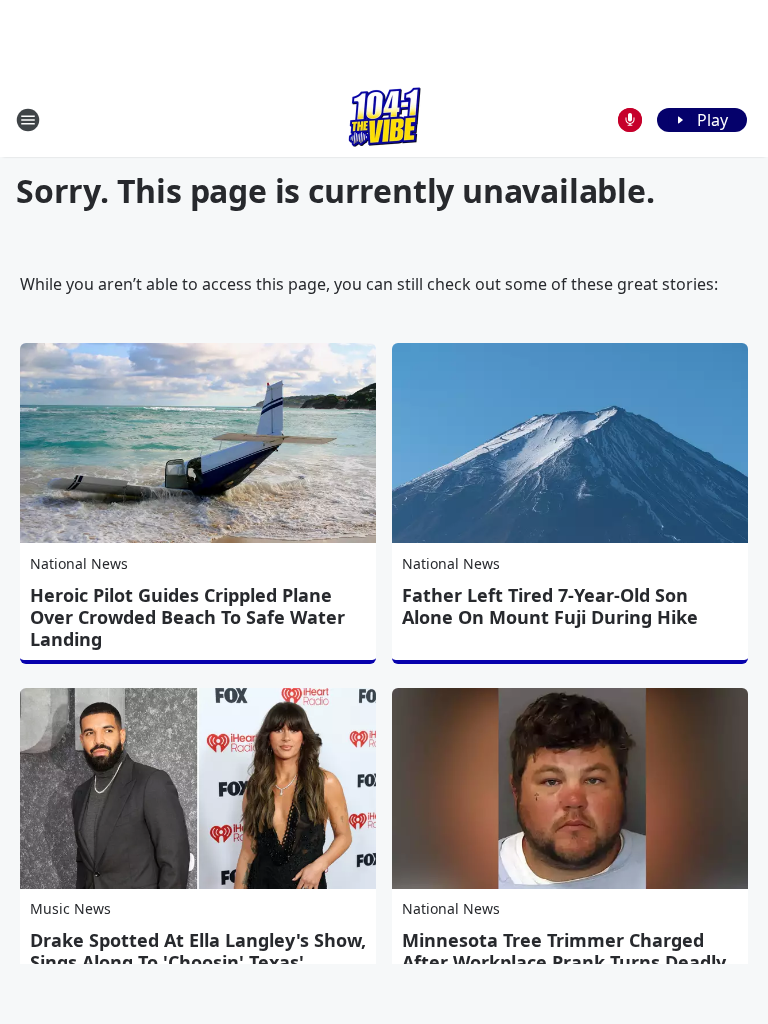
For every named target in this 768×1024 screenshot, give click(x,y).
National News (79, 563)
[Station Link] (384, 119)
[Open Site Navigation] (28, 120)
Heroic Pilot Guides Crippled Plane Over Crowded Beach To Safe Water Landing (187, 617)
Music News (70, 908)
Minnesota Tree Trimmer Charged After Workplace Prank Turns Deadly (564, 951)
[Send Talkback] (630, 120)
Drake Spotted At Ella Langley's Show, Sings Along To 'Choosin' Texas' (198, 951)
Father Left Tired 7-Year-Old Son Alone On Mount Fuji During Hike (550, 606)
